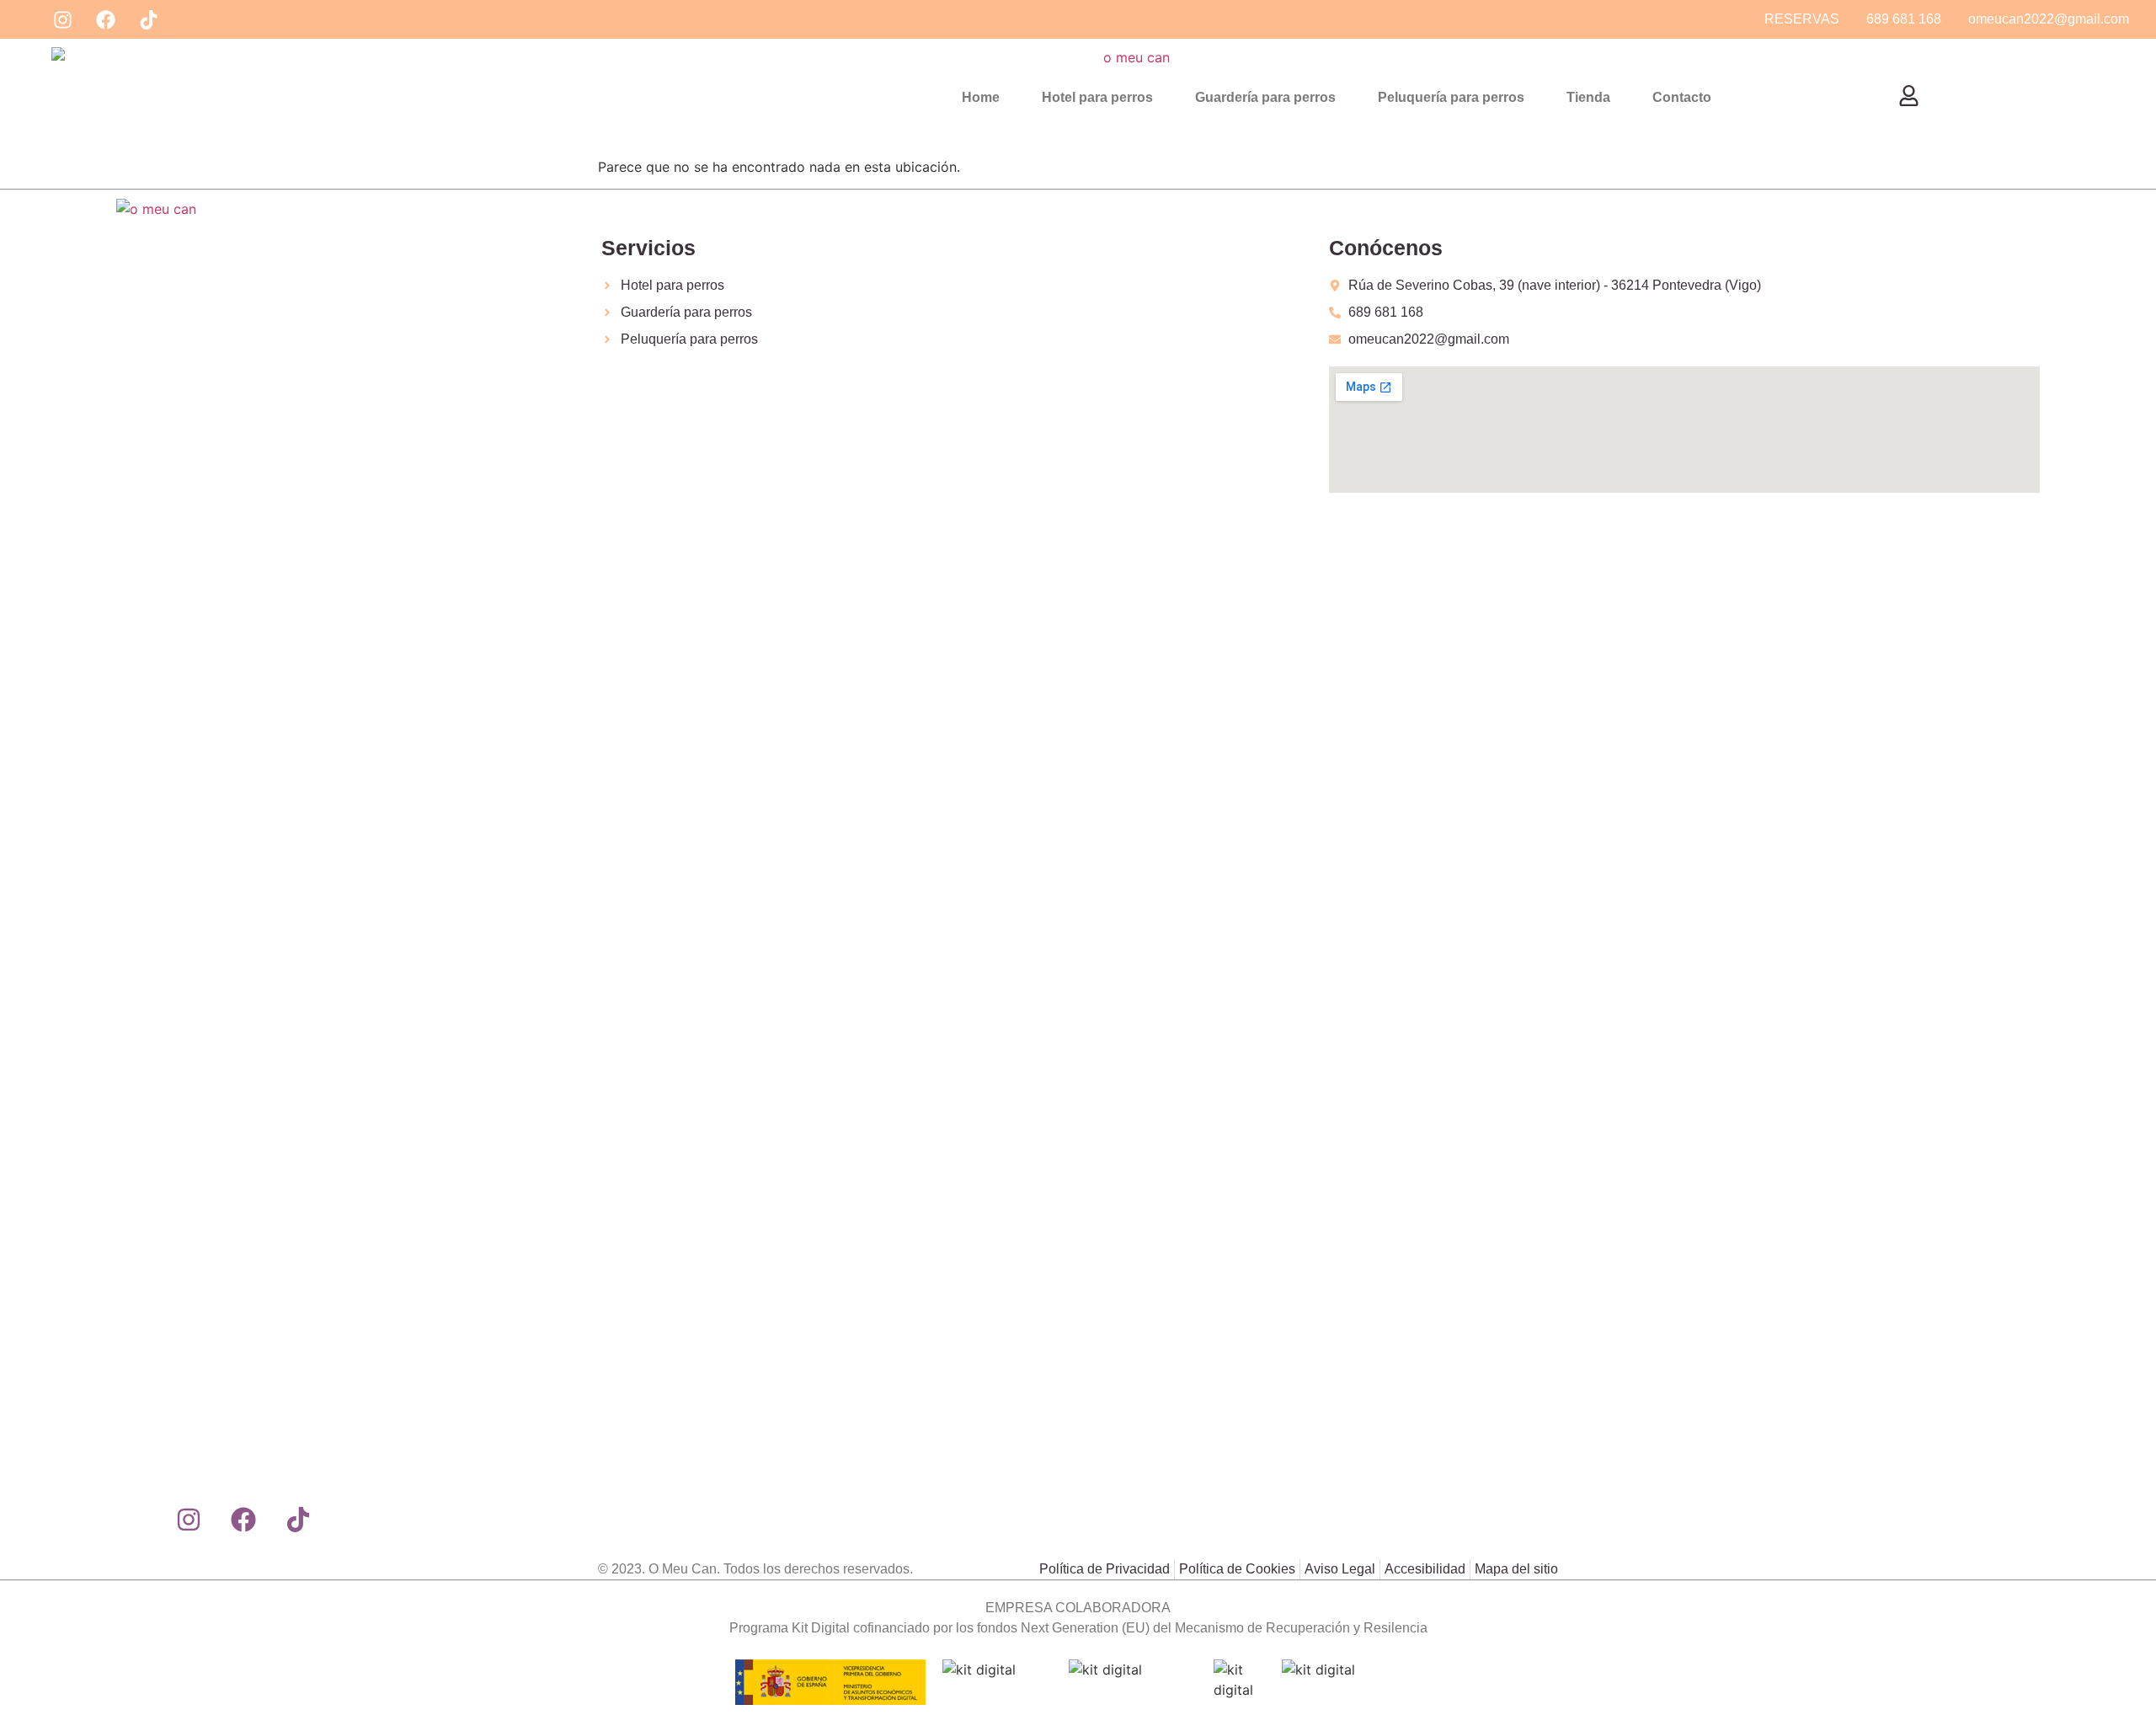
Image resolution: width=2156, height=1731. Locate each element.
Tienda (1588, 97)
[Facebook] (105, 19)
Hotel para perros (1097, 97)
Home (981, 97)
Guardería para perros (1265, 97)
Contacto (1682, 97)
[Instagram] (62, 19)
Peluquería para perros (1451, 97)
